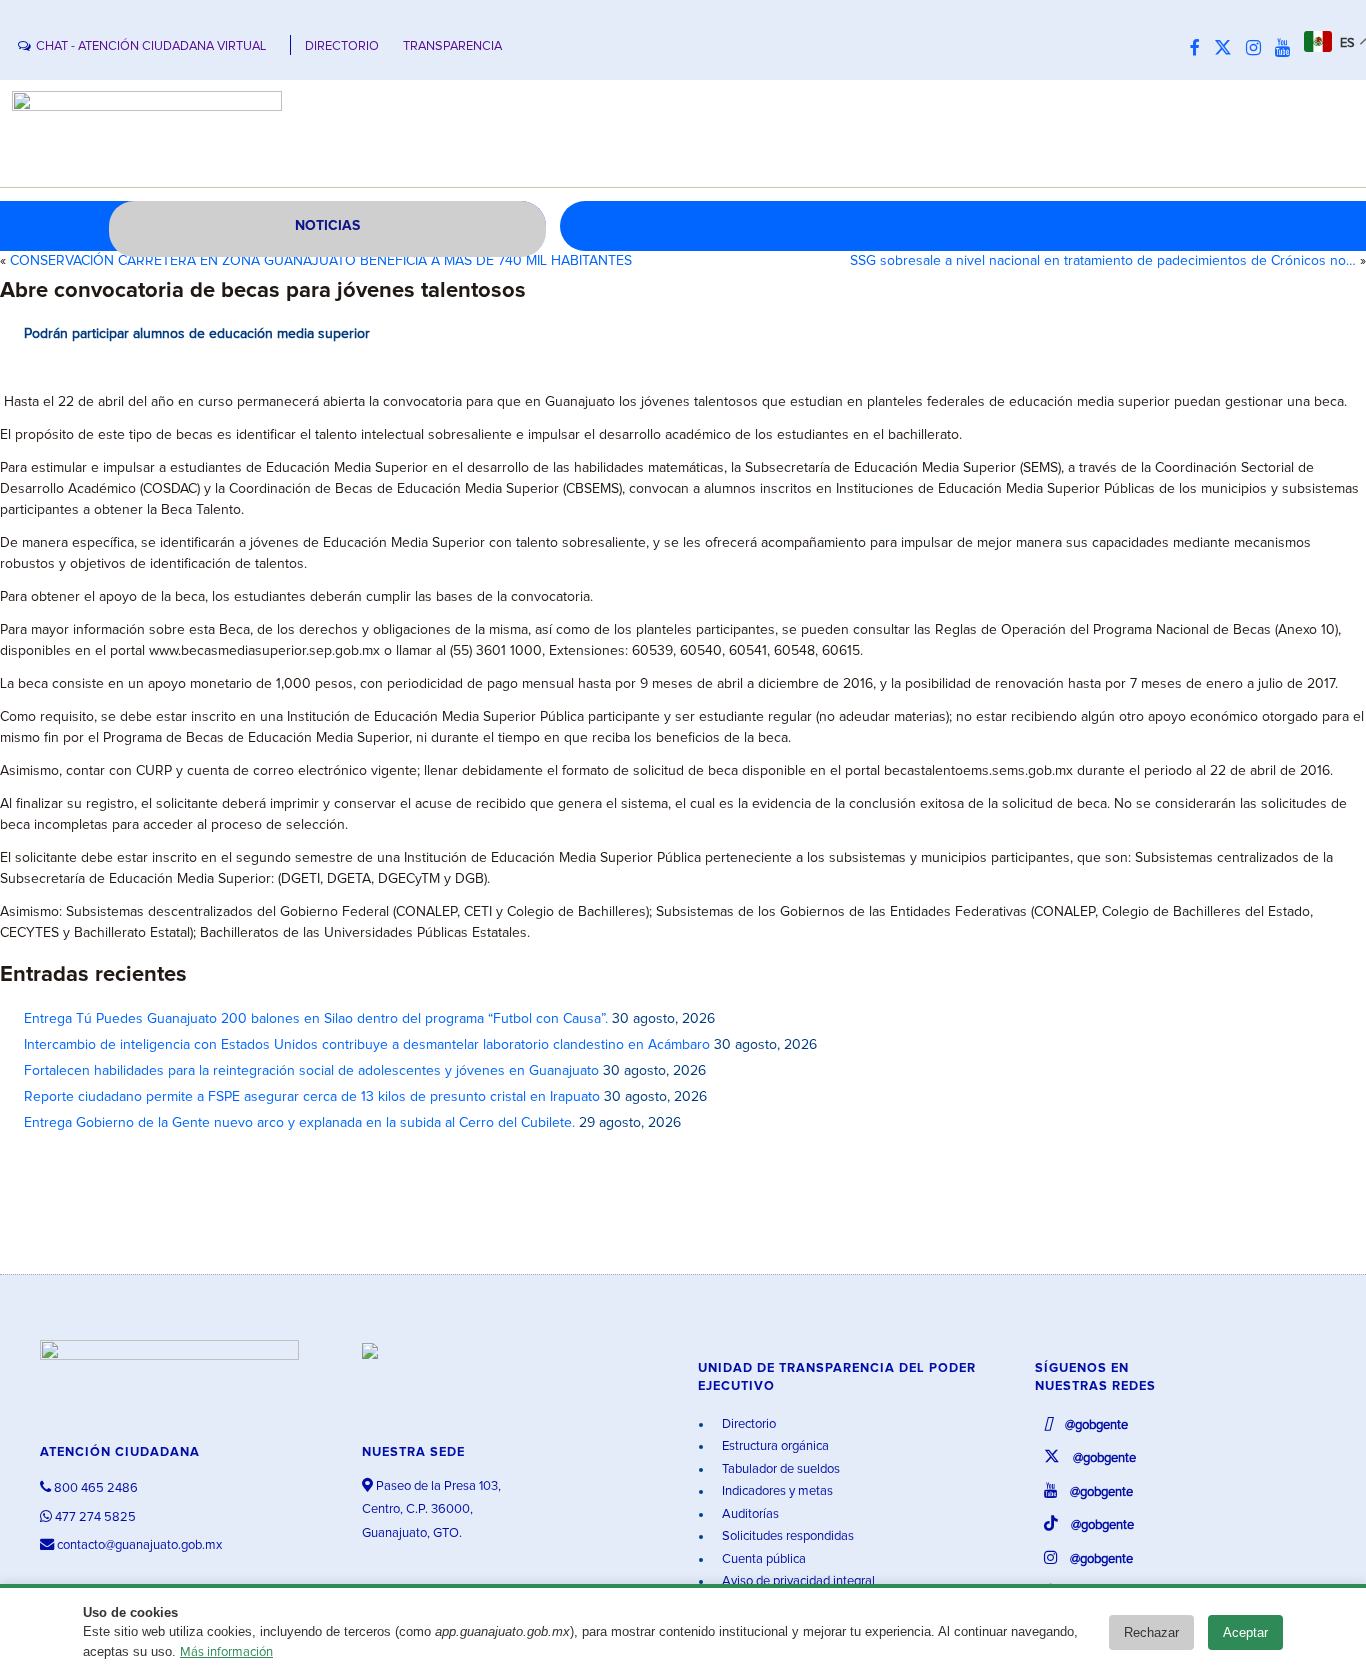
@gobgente (1095, 1425)
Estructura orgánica (774, 1446)
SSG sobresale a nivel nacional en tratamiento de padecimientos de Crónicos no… (1103, 261)
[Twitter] (1228, 49)
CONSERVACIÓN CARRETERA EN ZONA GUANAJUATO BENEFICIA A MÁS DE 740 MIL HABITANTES (321, 261)
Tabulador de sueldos (779, 1469)
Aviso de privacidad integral (797, 1581)
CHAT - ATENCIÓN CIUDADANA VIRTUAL (151, 46)
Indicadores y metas (776, 1491)
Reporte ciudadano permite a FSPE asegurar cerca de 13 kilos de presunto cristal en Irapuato (312, 1097)
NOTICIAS (327, 226)
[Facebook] (1200, 49)
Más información (226, 1652)
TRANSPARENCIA (452, 46)
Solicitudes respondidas (786, 1536)
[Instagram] (1258, 49)
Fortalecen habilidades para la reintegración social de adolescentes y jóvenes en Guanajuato (311, 1071)
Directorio (747, 1424)
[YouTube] (1287, 49)
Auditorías (749, 1514)
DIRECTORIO (342, 46)
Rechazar (1151, 1632)
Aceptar (1245, 1632)
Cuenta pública (762, 1559)
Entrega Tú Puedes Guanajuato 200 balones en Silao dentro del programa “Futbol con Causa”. (316, 1019)
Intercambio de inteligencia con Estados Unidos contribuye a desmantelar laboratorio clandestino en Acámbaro (367, 1045)
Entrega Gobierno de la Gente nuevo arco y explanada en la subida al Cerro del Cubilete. (299, 1123)
